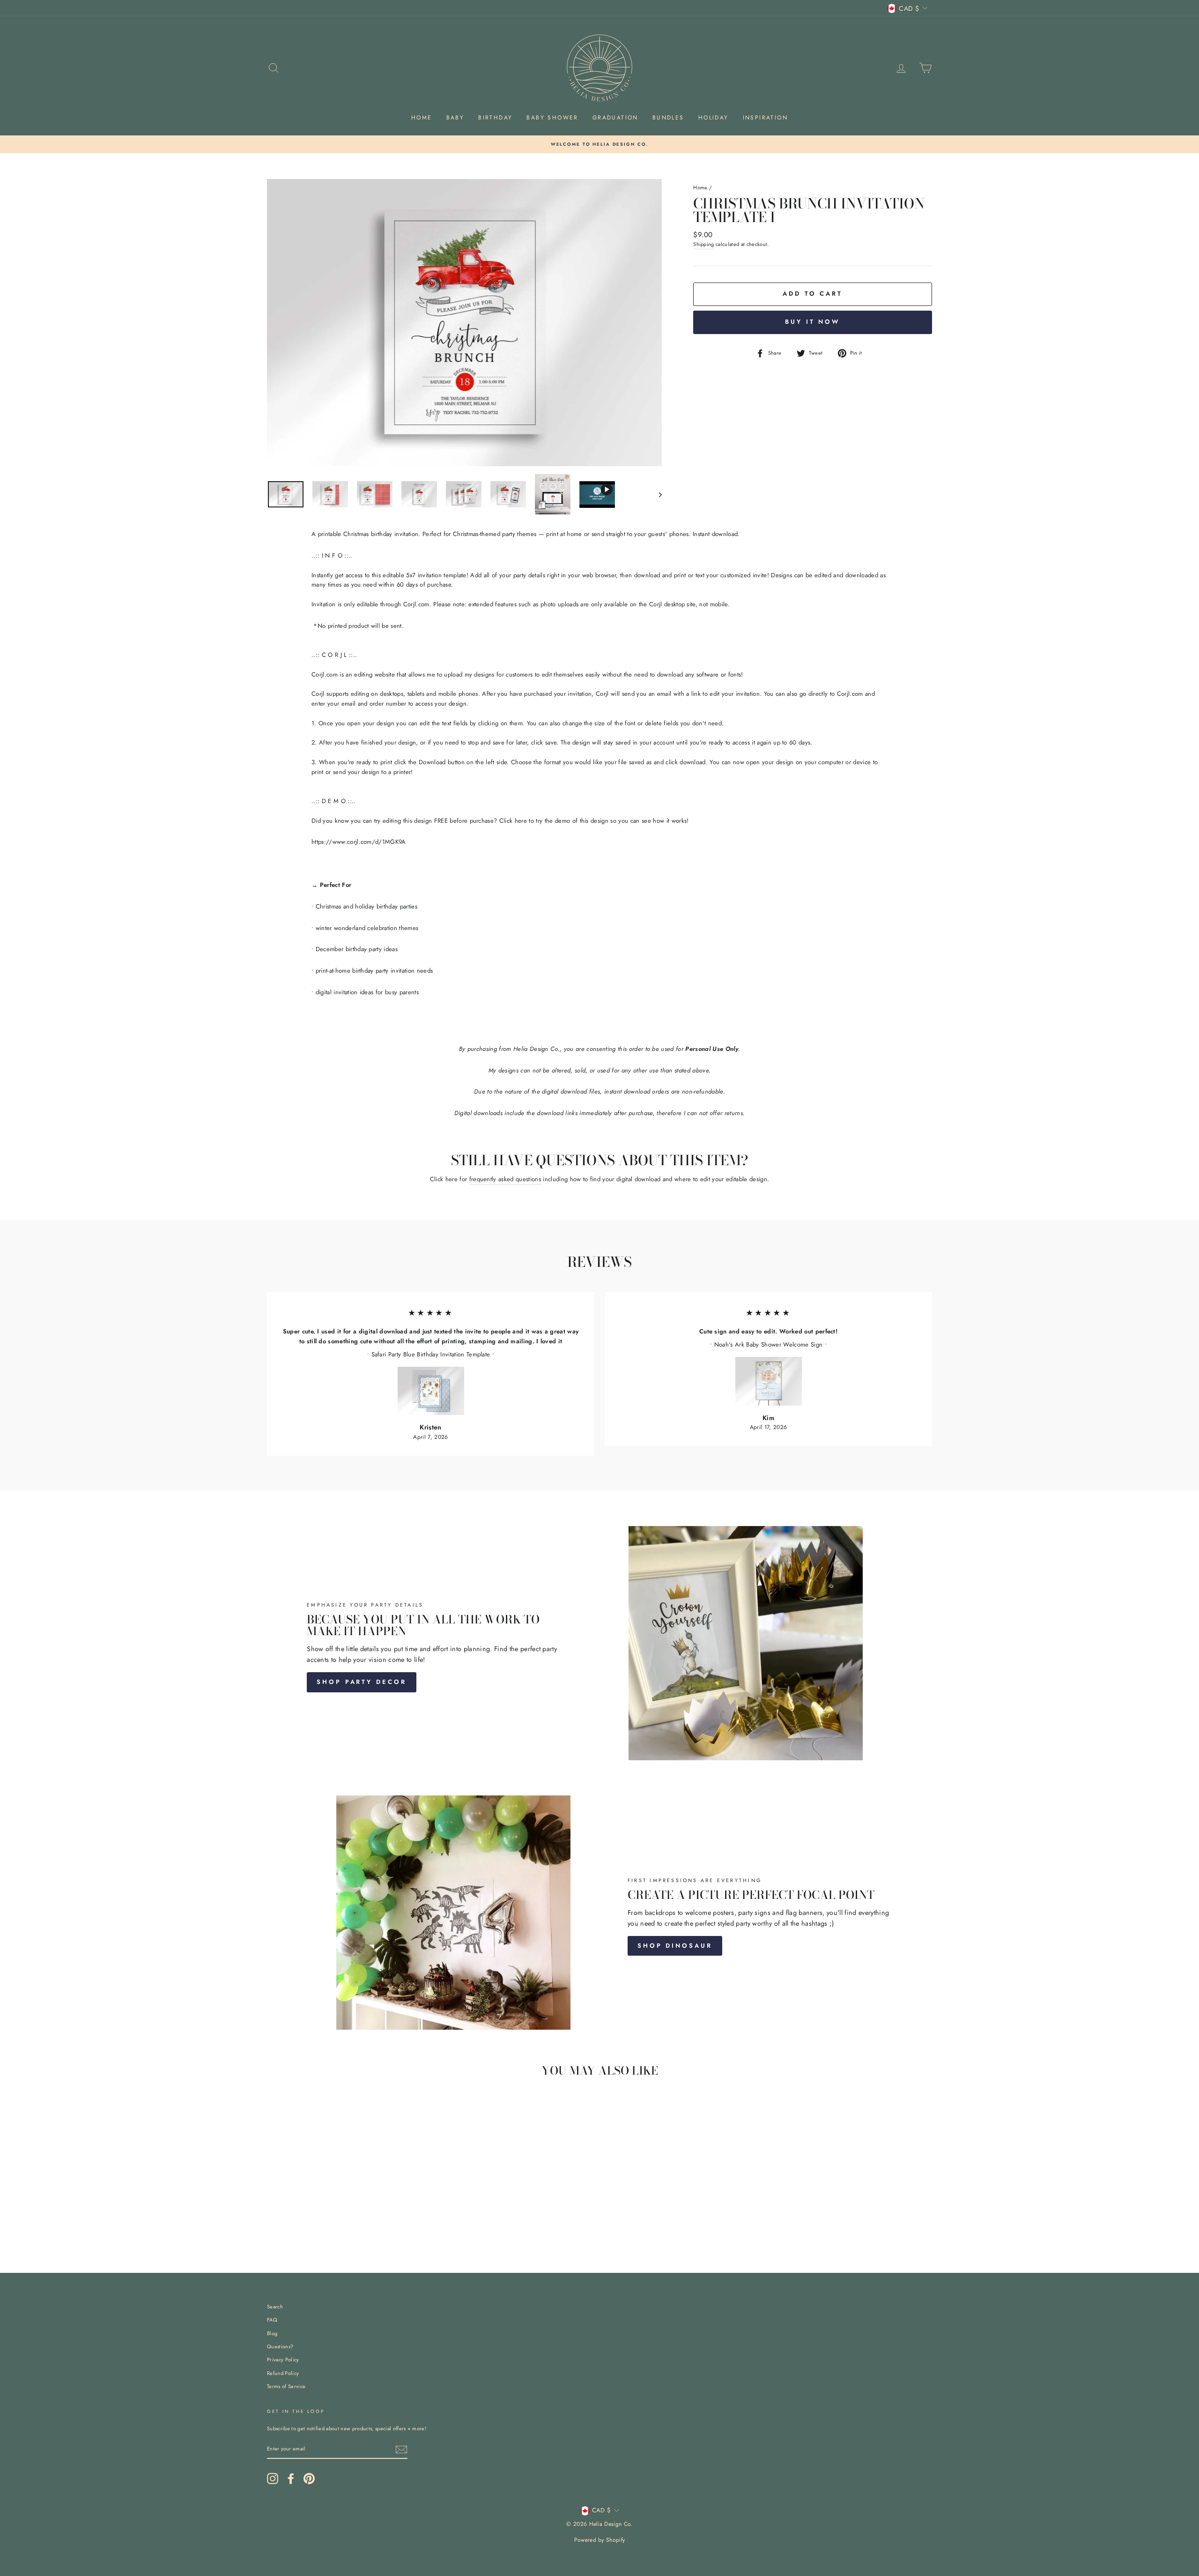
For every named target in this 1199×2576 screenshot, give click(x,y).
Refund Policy (283, 2373)
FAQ (272, 2320)
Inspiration (765, 118)
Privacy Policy (283, 2360)
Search (275, 2307)
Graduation (615, 118)
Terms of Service (286, 2386)
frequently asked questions (505, 1179)
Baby (455, 118)
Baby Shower (552, 118)
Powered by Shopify (600, 2540)
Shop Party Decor (361, 1682)
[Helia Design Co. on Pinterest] (309, 2479)
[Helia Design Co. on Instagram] (273, 2479)
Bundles (668, 118)
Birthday (495, 118)
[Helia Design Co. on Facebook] (291, 2479)
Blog (272, 2333)
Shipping (704, 244)
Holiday (714, 118)
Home (422, 118)
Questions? (280, 2346)
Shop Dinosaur (675, 1946)
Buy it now (813, 322)
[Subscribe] (401, 2449)
